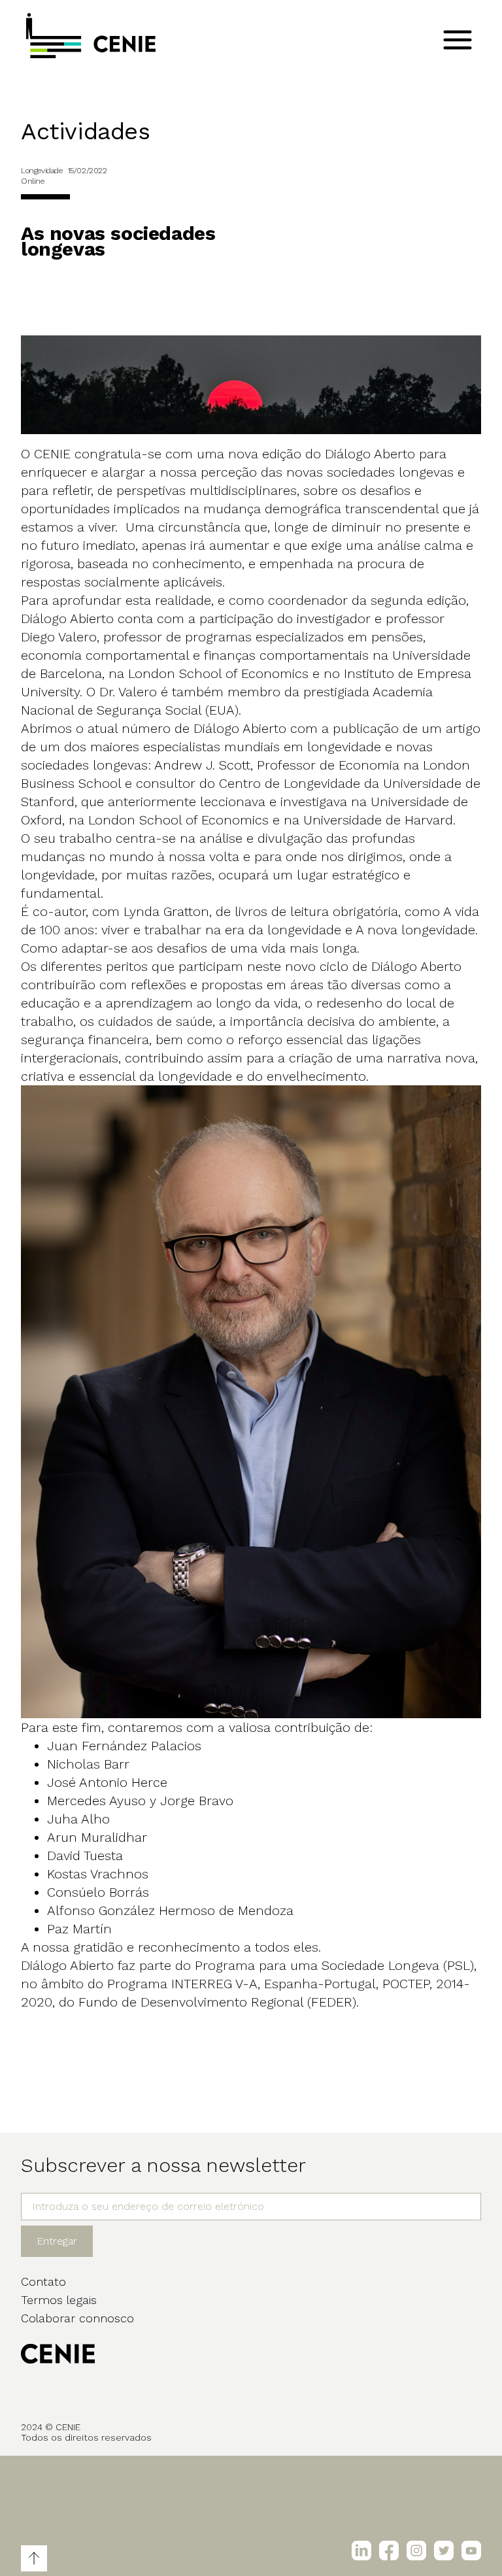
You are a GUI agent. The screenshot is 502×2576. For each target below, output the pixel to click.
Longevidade (42, 171)
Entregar (57, 2241)
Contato (43, 2281)
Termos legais (59, 2300)
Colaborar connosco (77, 2318)
